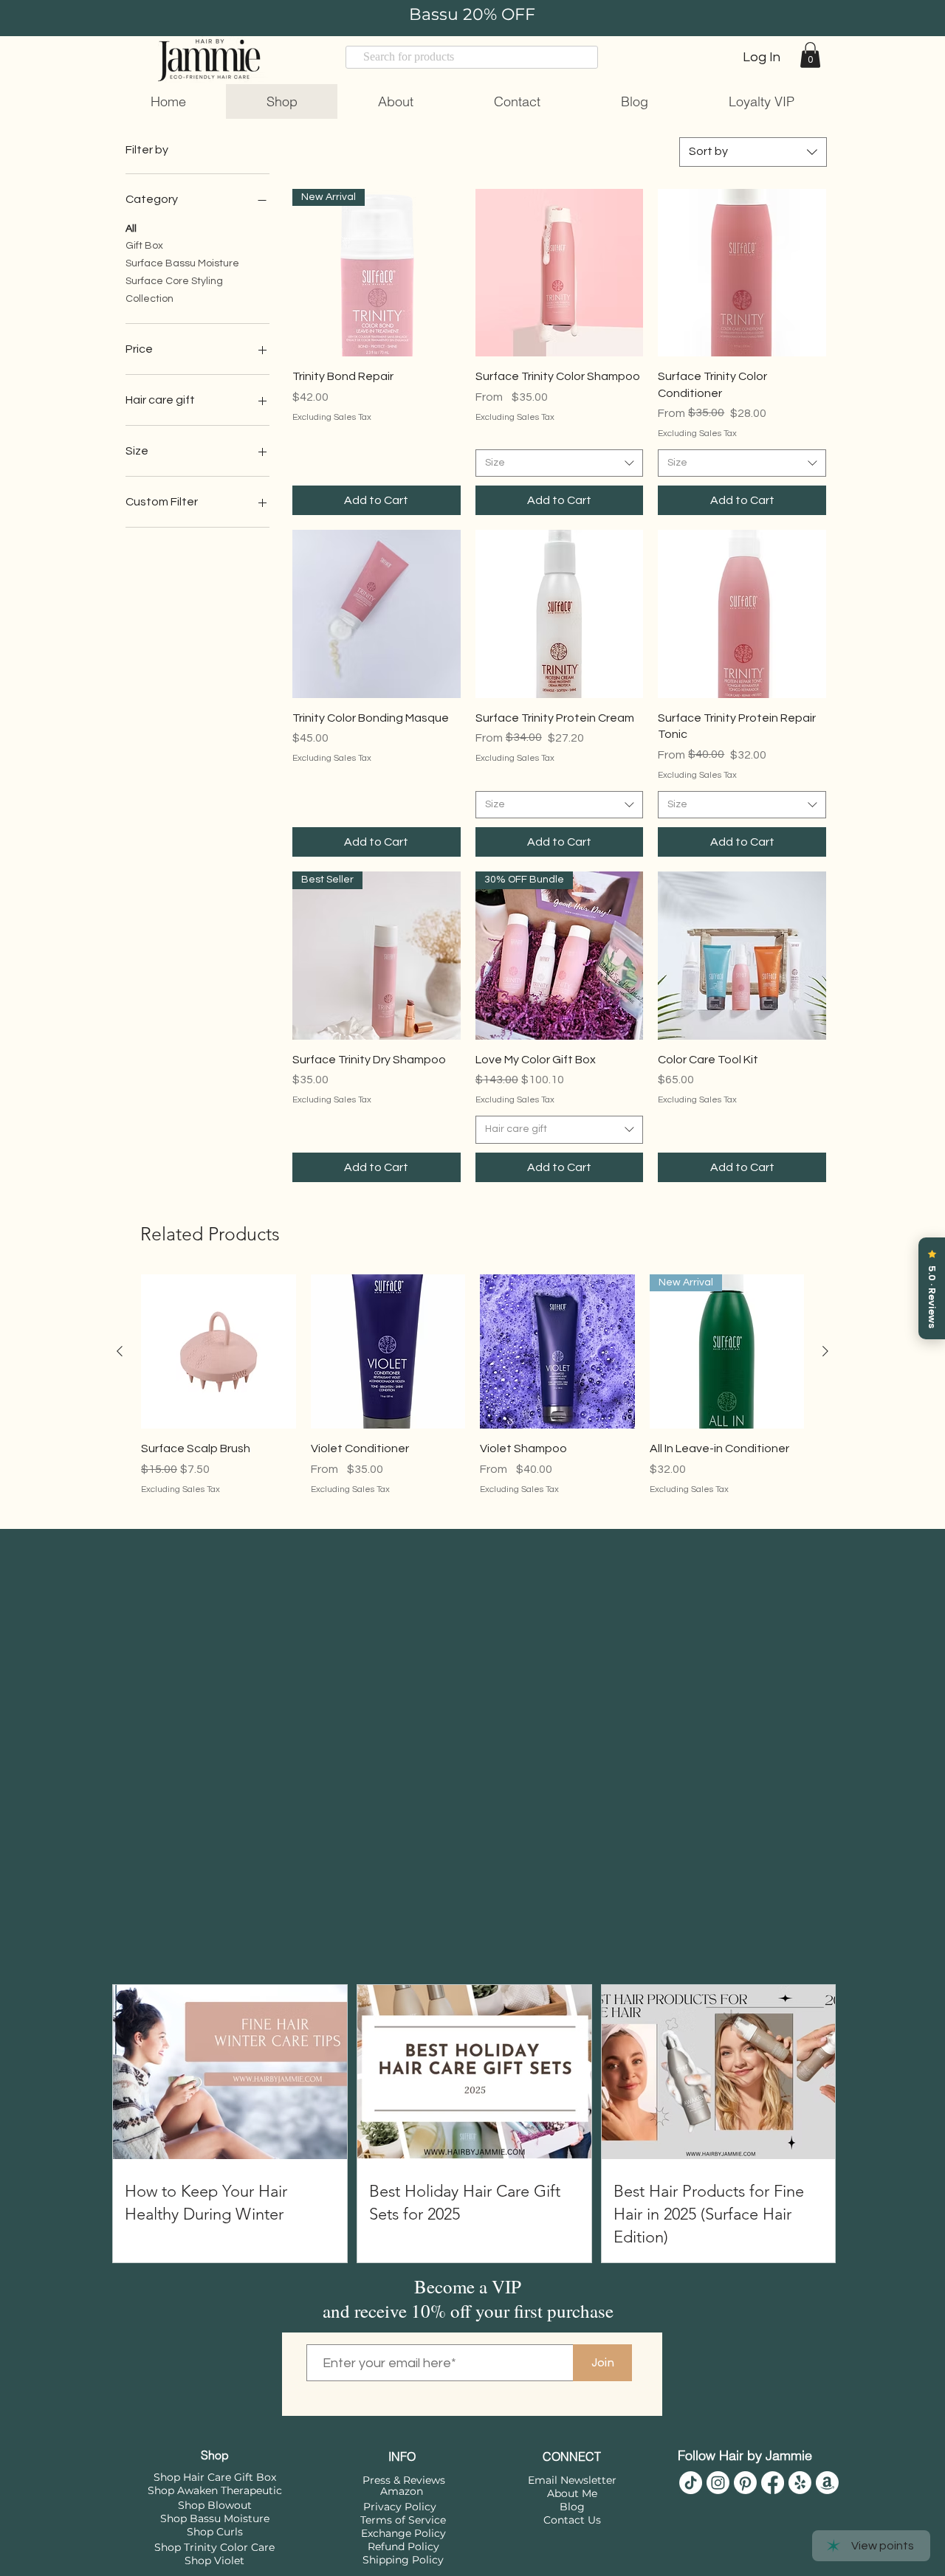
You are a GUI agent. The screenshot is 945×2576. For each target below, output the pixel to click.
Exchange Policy (403, 2549)
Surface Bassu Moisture (182, 263)
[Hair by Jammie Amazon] (827, 2498)
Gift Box (144, 246)
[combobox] (753, 152)
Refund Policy (403, 2562)
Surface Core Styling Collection (174, 290)
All (131, 229)
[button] (810, 55)
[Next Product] (825, 1367)
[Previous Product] (120, 1367)
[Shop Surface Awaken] (800, 2498)
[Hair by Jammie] (691, 2498)
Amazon (402, 2507)
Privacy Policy (400, 2522)
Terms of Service (403, 2535)
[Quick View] (560, 273)
